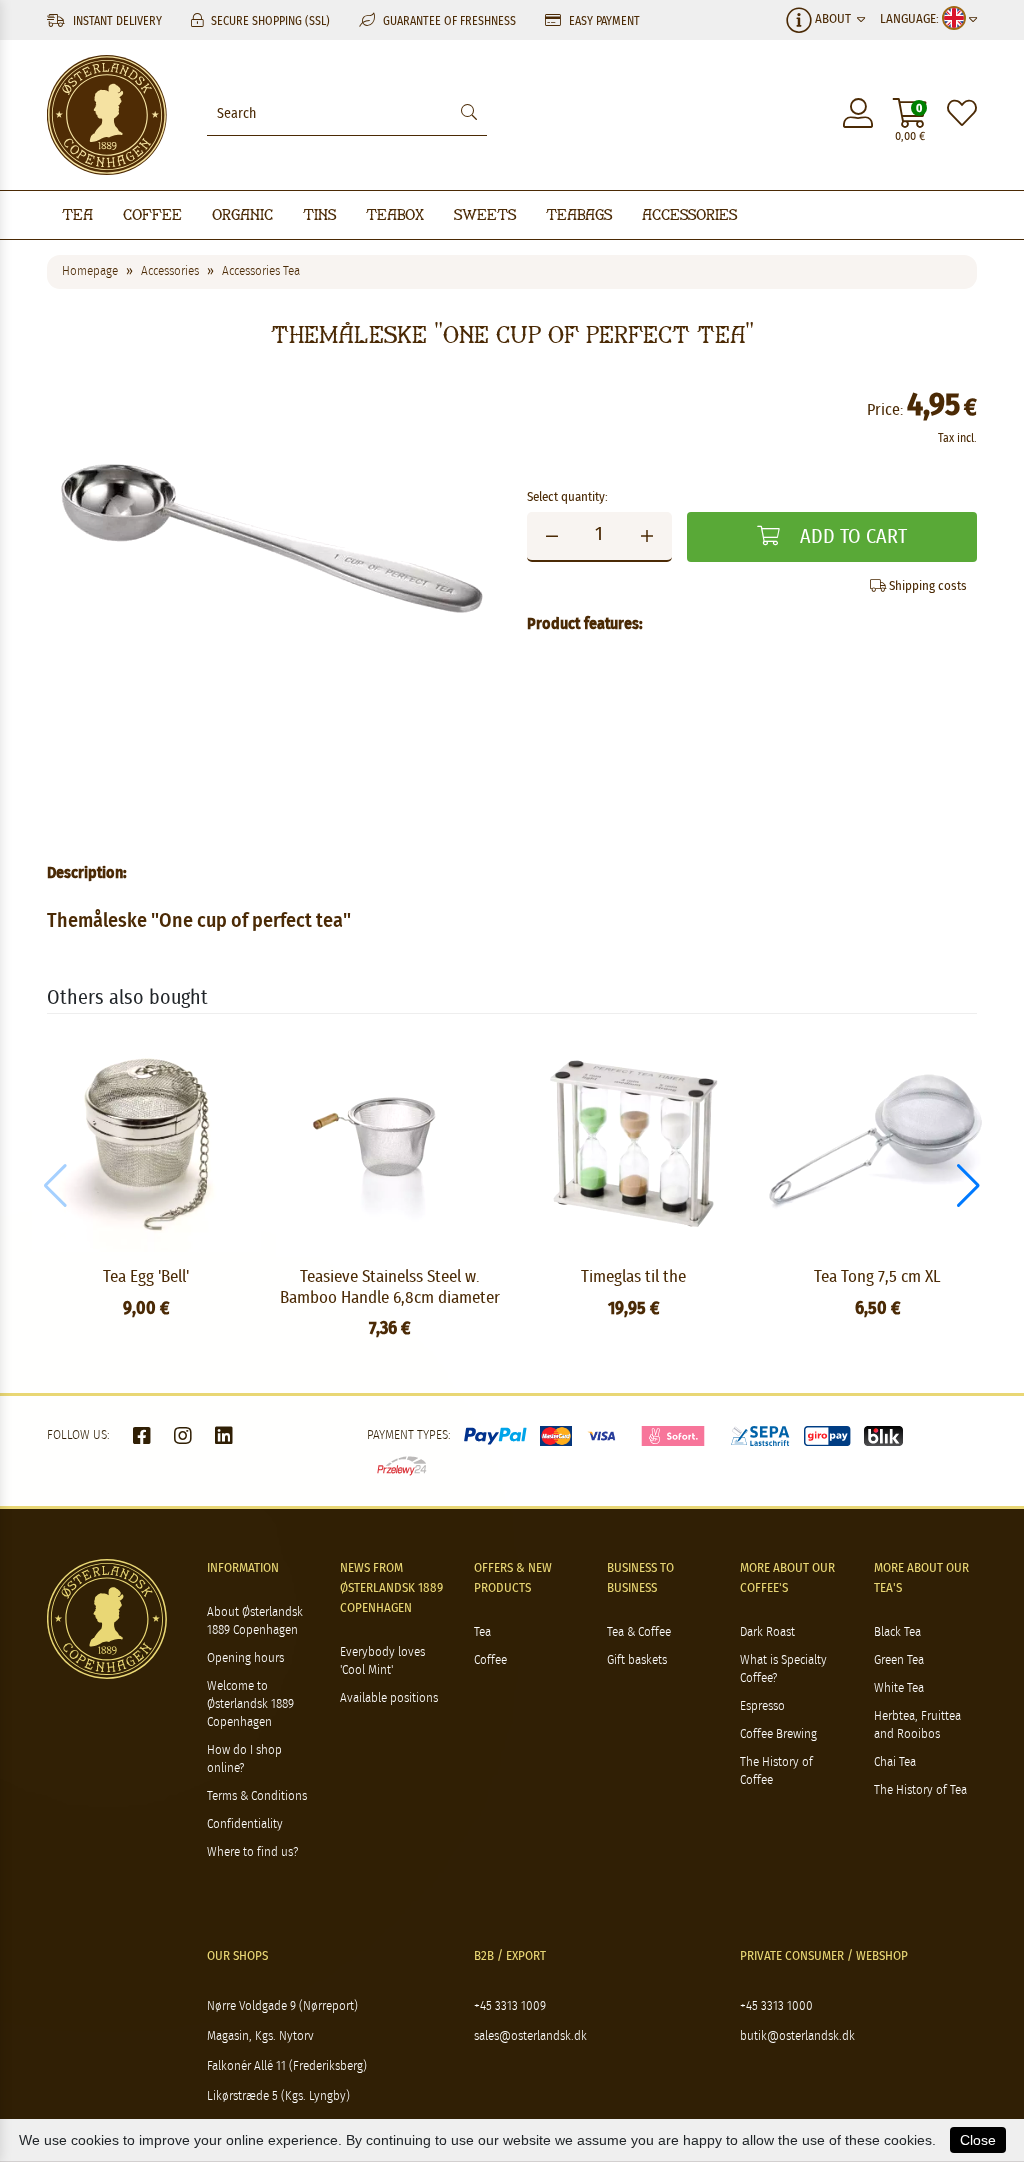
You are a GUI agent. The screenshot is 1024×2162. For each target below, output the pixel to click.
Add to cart (851, 537)
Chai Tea (895, 1762)
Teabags (579, 214)
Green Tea (899, 1660)
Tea (77, 214)
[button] (968, 1186)
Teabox (395, 214)
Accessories (689, 214)
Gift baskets (637, 1660)
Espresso (762, 1706)
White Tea (899, 1688)
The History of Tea (920, 1790)
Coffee (152, 214)
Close (978, 2140)
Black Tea (897, 1632)
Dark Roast (767, 1632)
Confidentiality (245, 1824)
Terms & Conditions (257, 1796)
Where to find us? (252, 1852)
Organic (242, 214)
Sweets (485, 214)
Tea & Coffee (639, 1632)
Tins (319, 214)
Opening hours (245, 1658)
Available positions (389, 1698)
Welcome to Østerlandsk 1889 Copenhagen (250, 1704)
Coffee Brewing (778, 1734)
